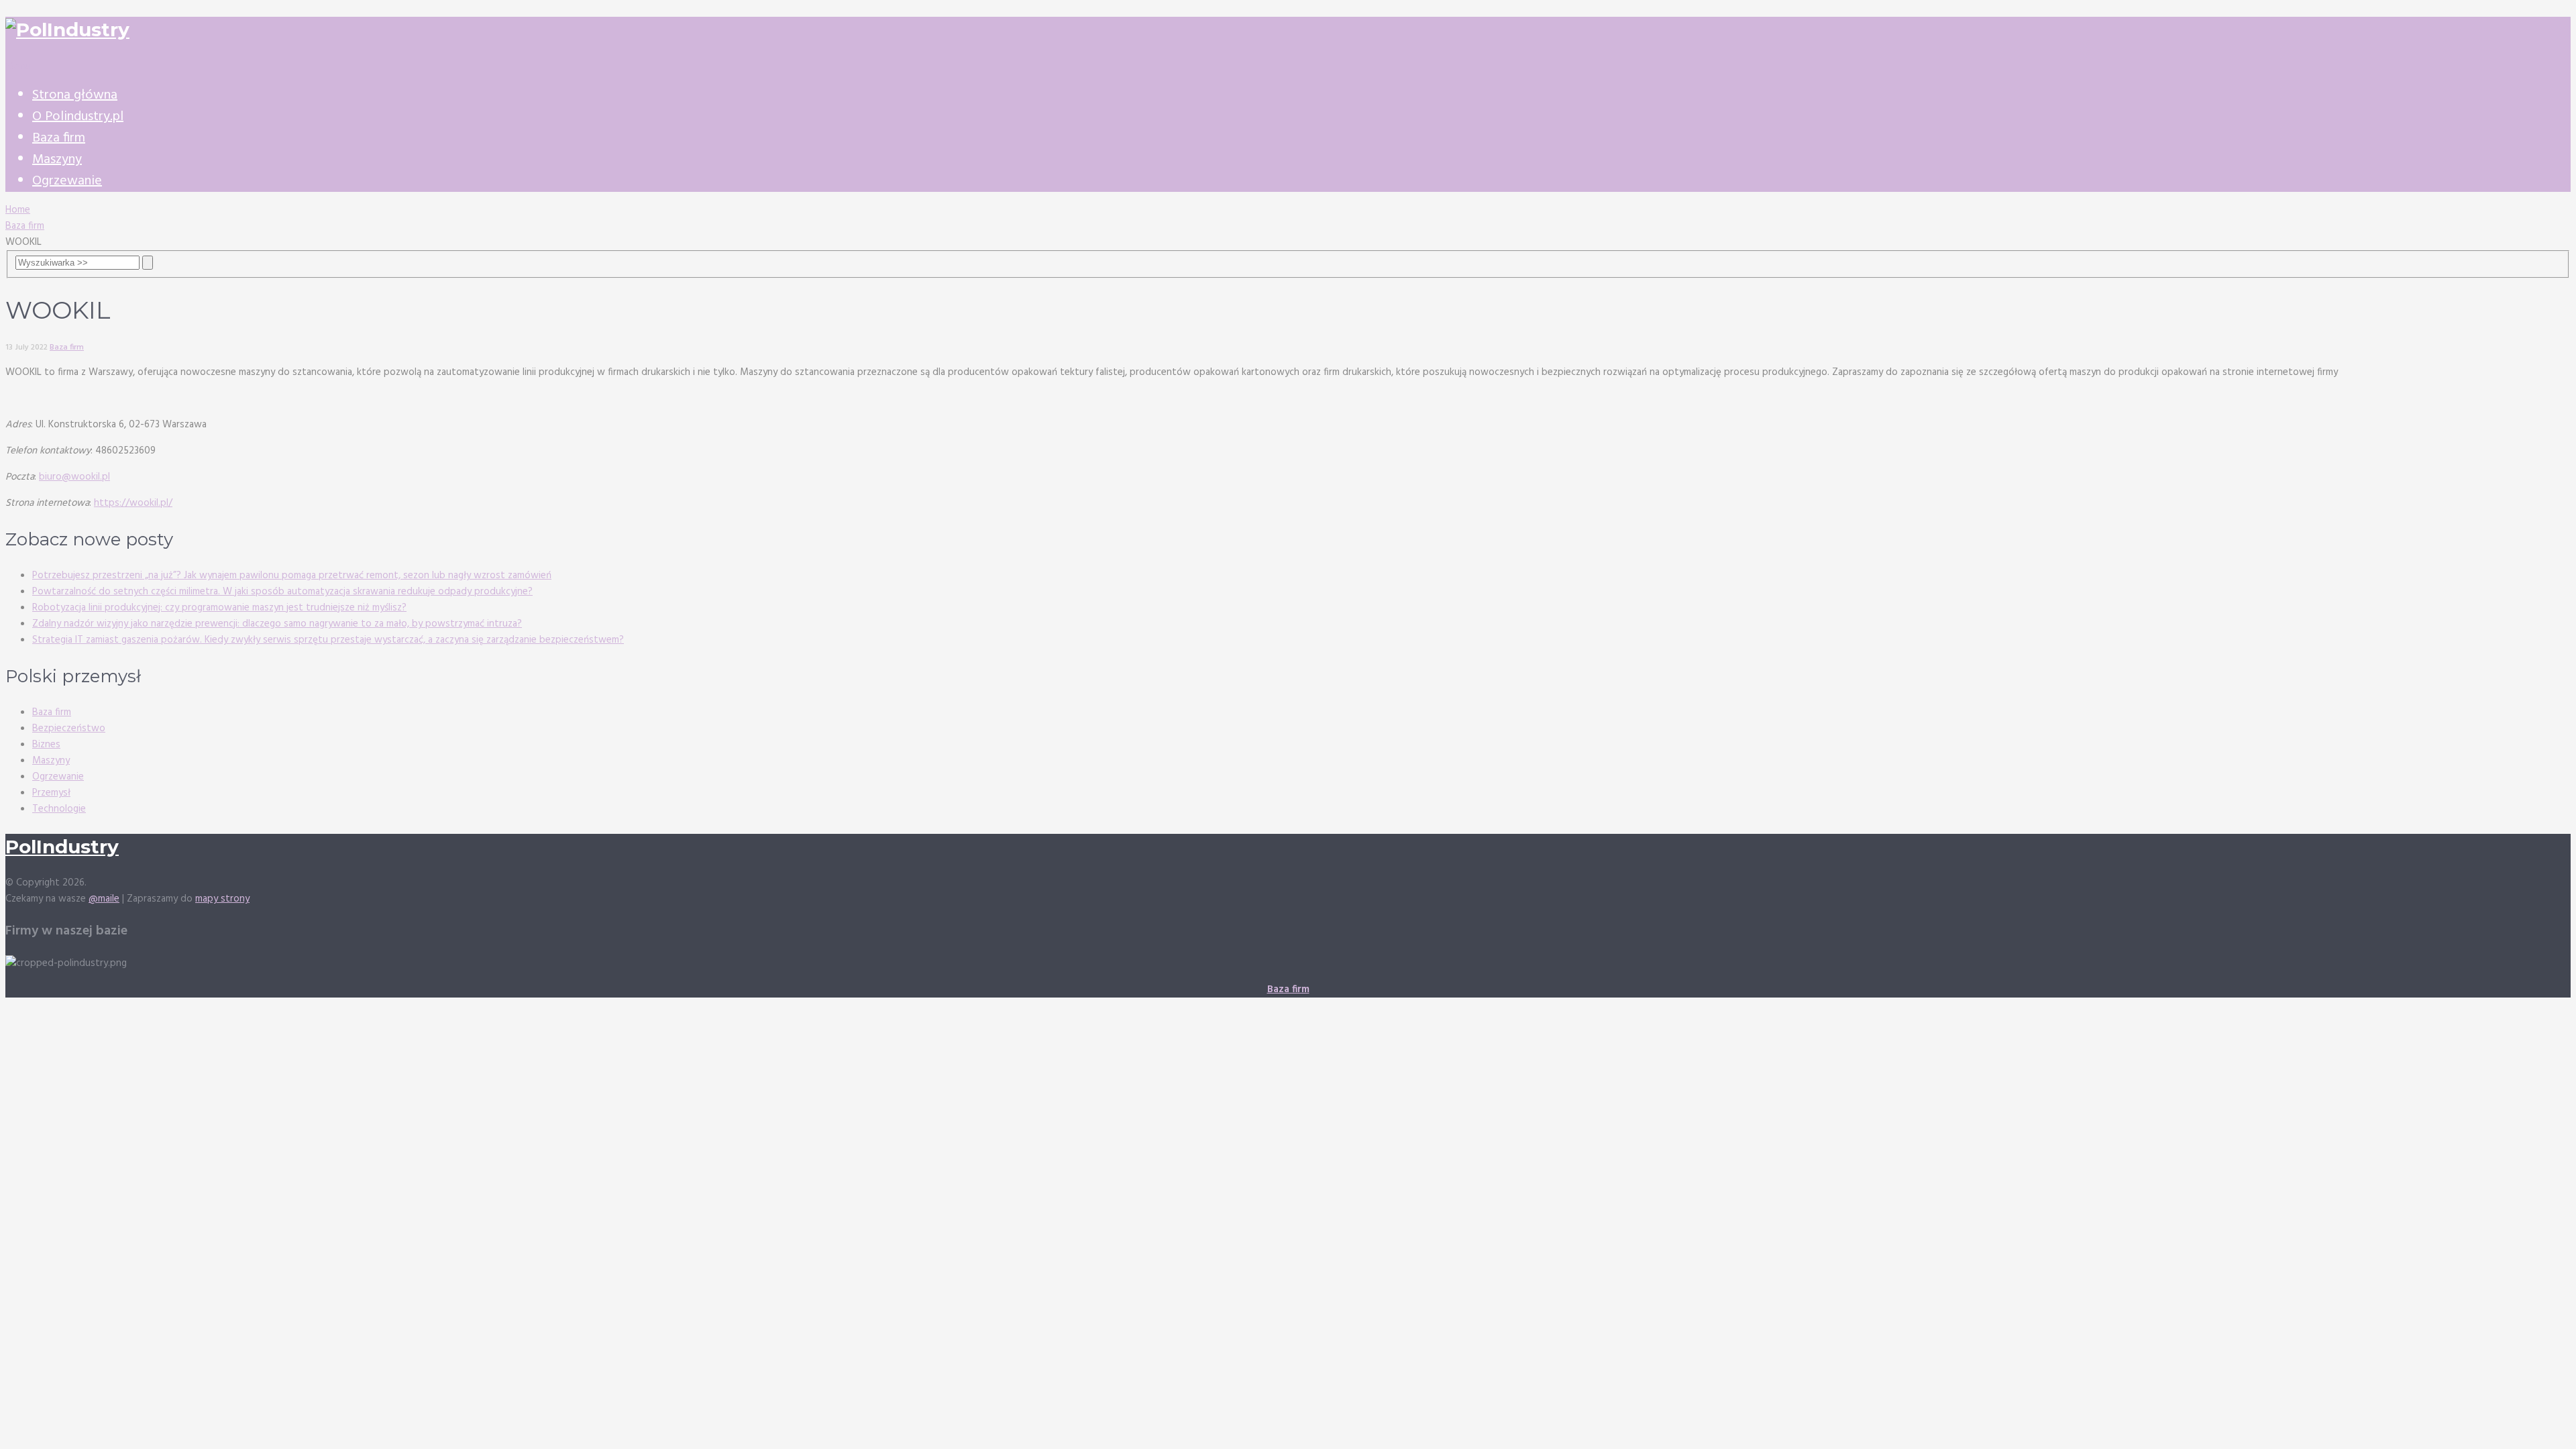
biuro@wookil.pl (74, 477)
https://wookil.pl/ (133, 503)
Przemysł (51, 793)
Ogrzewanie (67, 181)
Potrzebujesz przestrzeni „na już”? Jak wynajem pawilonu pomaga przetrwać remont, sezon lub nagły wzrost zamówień (292, 576)
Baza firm (59, 138)
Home (18, 210)
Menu (18, 66)
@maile (104, 899)
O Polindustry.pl (78, 117)
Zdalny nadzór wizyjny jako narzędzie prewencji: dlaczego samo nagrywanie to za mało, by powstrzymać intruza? (277, 624)
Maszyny (57, 160)
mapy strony (222, 899)
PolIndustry (62, 847)
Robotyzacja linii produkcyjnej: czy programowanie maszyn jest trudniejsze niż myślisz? (219, 608)
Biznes (46, 745)
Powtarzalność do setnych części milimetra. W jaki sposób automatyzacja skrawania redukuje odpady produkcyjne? (282, 592)
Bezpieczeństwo (69, 729)
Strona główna (75, 95)
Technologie (59, 809)
